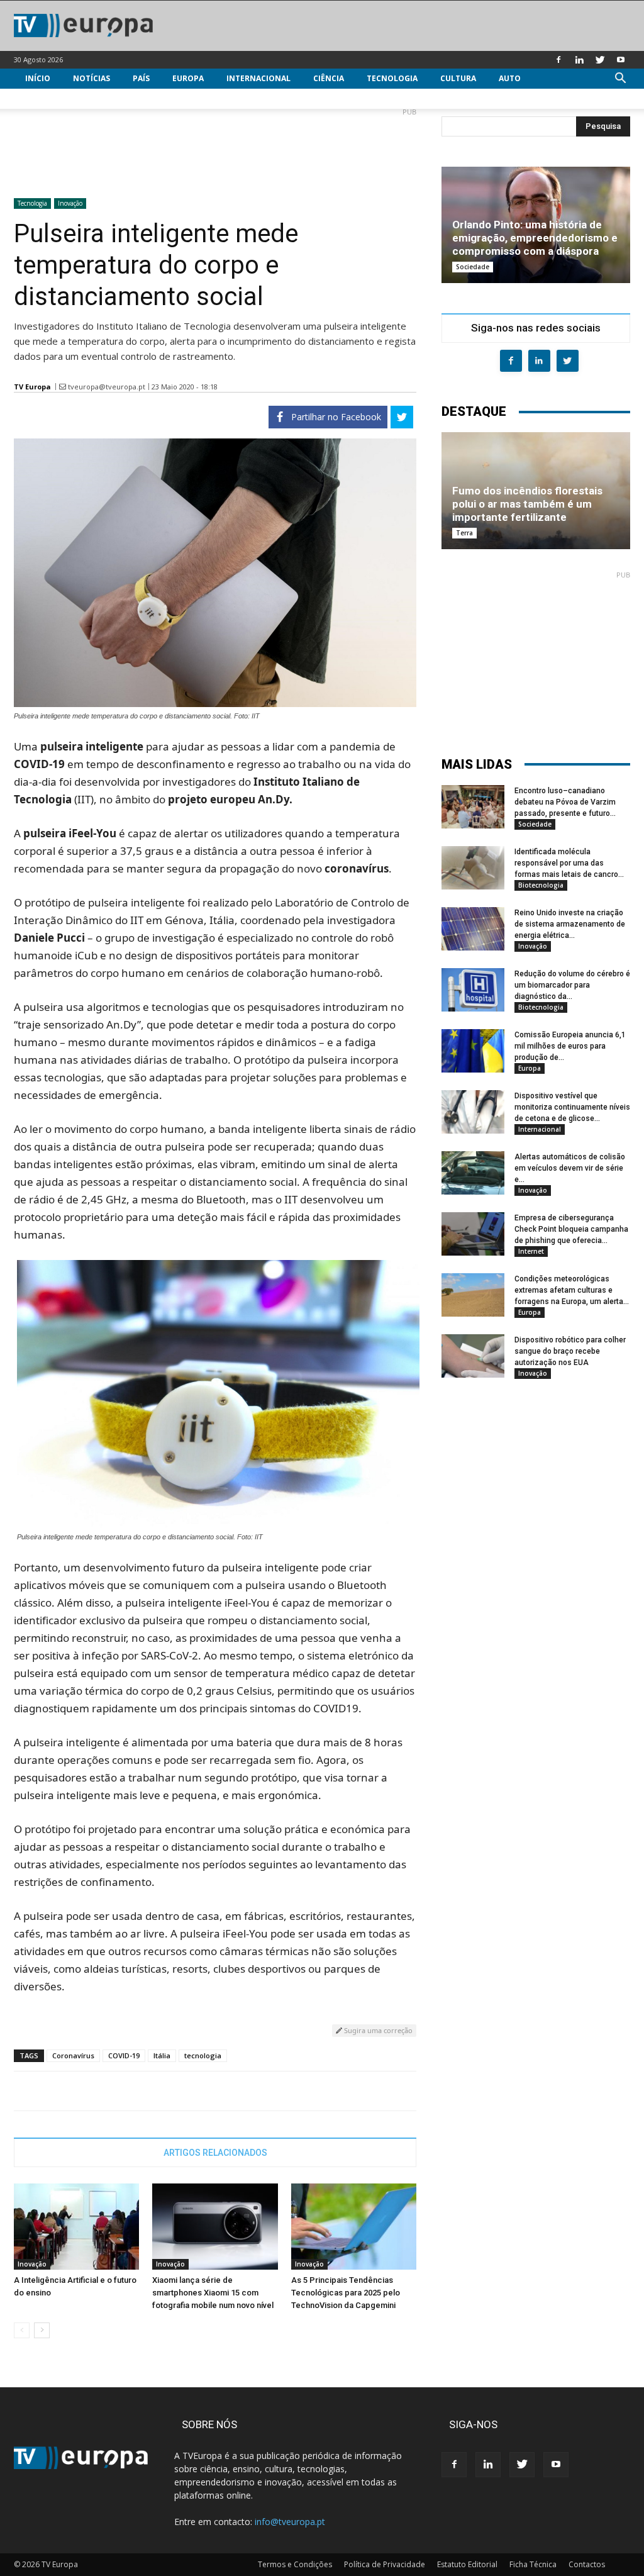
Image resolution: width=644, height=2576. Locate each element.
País (141, 78)
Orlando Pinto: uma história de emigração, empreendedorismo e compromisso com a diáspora (535, 238)
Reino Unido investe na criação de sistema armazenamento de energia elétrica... (570, 924)
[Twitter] (600, 60)
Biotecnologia (541, 885)
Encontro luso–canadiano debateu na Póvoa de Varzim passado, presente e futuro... (565, 802)
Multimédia (50, 98)
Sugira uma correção (377, 2030)
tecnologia (203, 2055)
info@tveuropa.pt (290, 2522)
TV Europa (32, 387)
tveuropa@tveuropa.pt (107, 387)
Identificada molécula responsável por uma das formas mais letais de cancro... (569, 863)
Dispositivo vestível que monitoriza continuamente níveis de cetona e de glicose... (572, 1107)
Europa (188, 78)
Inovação (70, 203)
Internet (531, 1251)
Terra (464, 533)
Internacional (258, 78)
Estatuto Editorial (467, 2564)
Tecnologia (392, 78)
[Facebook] (558, 60)
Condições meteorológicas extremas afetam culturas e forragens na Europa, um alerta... (572, 1290)
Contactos (587, 2564)
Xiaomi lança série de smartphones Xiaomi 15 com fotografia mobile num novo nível (213, 2293)
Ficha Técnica (533, 2564)
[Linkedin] (579, 60)
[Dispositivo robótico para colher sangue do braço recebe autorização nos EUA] (473, 1356)
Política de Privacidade (385, 2564)
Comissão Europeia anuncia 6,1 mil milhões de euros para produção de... (570, 1046)
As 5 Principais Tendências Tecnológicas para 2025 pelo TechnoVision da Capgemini (346, 2293)
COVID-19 (124, 2055)
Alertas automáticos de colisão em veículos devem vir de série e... (570, 1168)
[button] (620, 80)
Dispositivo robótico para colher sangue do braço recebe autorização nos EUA (570, 1351)
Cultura (458, 78)
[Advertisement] (215, 148)
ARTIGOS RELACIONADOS (215, 2153)
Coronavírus (73, 2055)
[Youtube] (621, 60)
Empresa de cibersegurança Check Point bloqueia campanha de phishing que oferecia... (571, 1229)
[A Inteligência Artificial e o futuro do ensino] (76, 2227)
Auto (510, 78)
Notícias (92, 78)
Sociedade (473, 267)
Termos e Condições (295, 2564)
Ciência (329, 78)
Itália (162, 2055)
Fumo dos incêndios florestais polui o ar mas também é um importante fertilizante (527, 504)
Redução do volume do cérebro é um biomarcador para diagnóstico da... (572, 985)
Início (38, 78)
